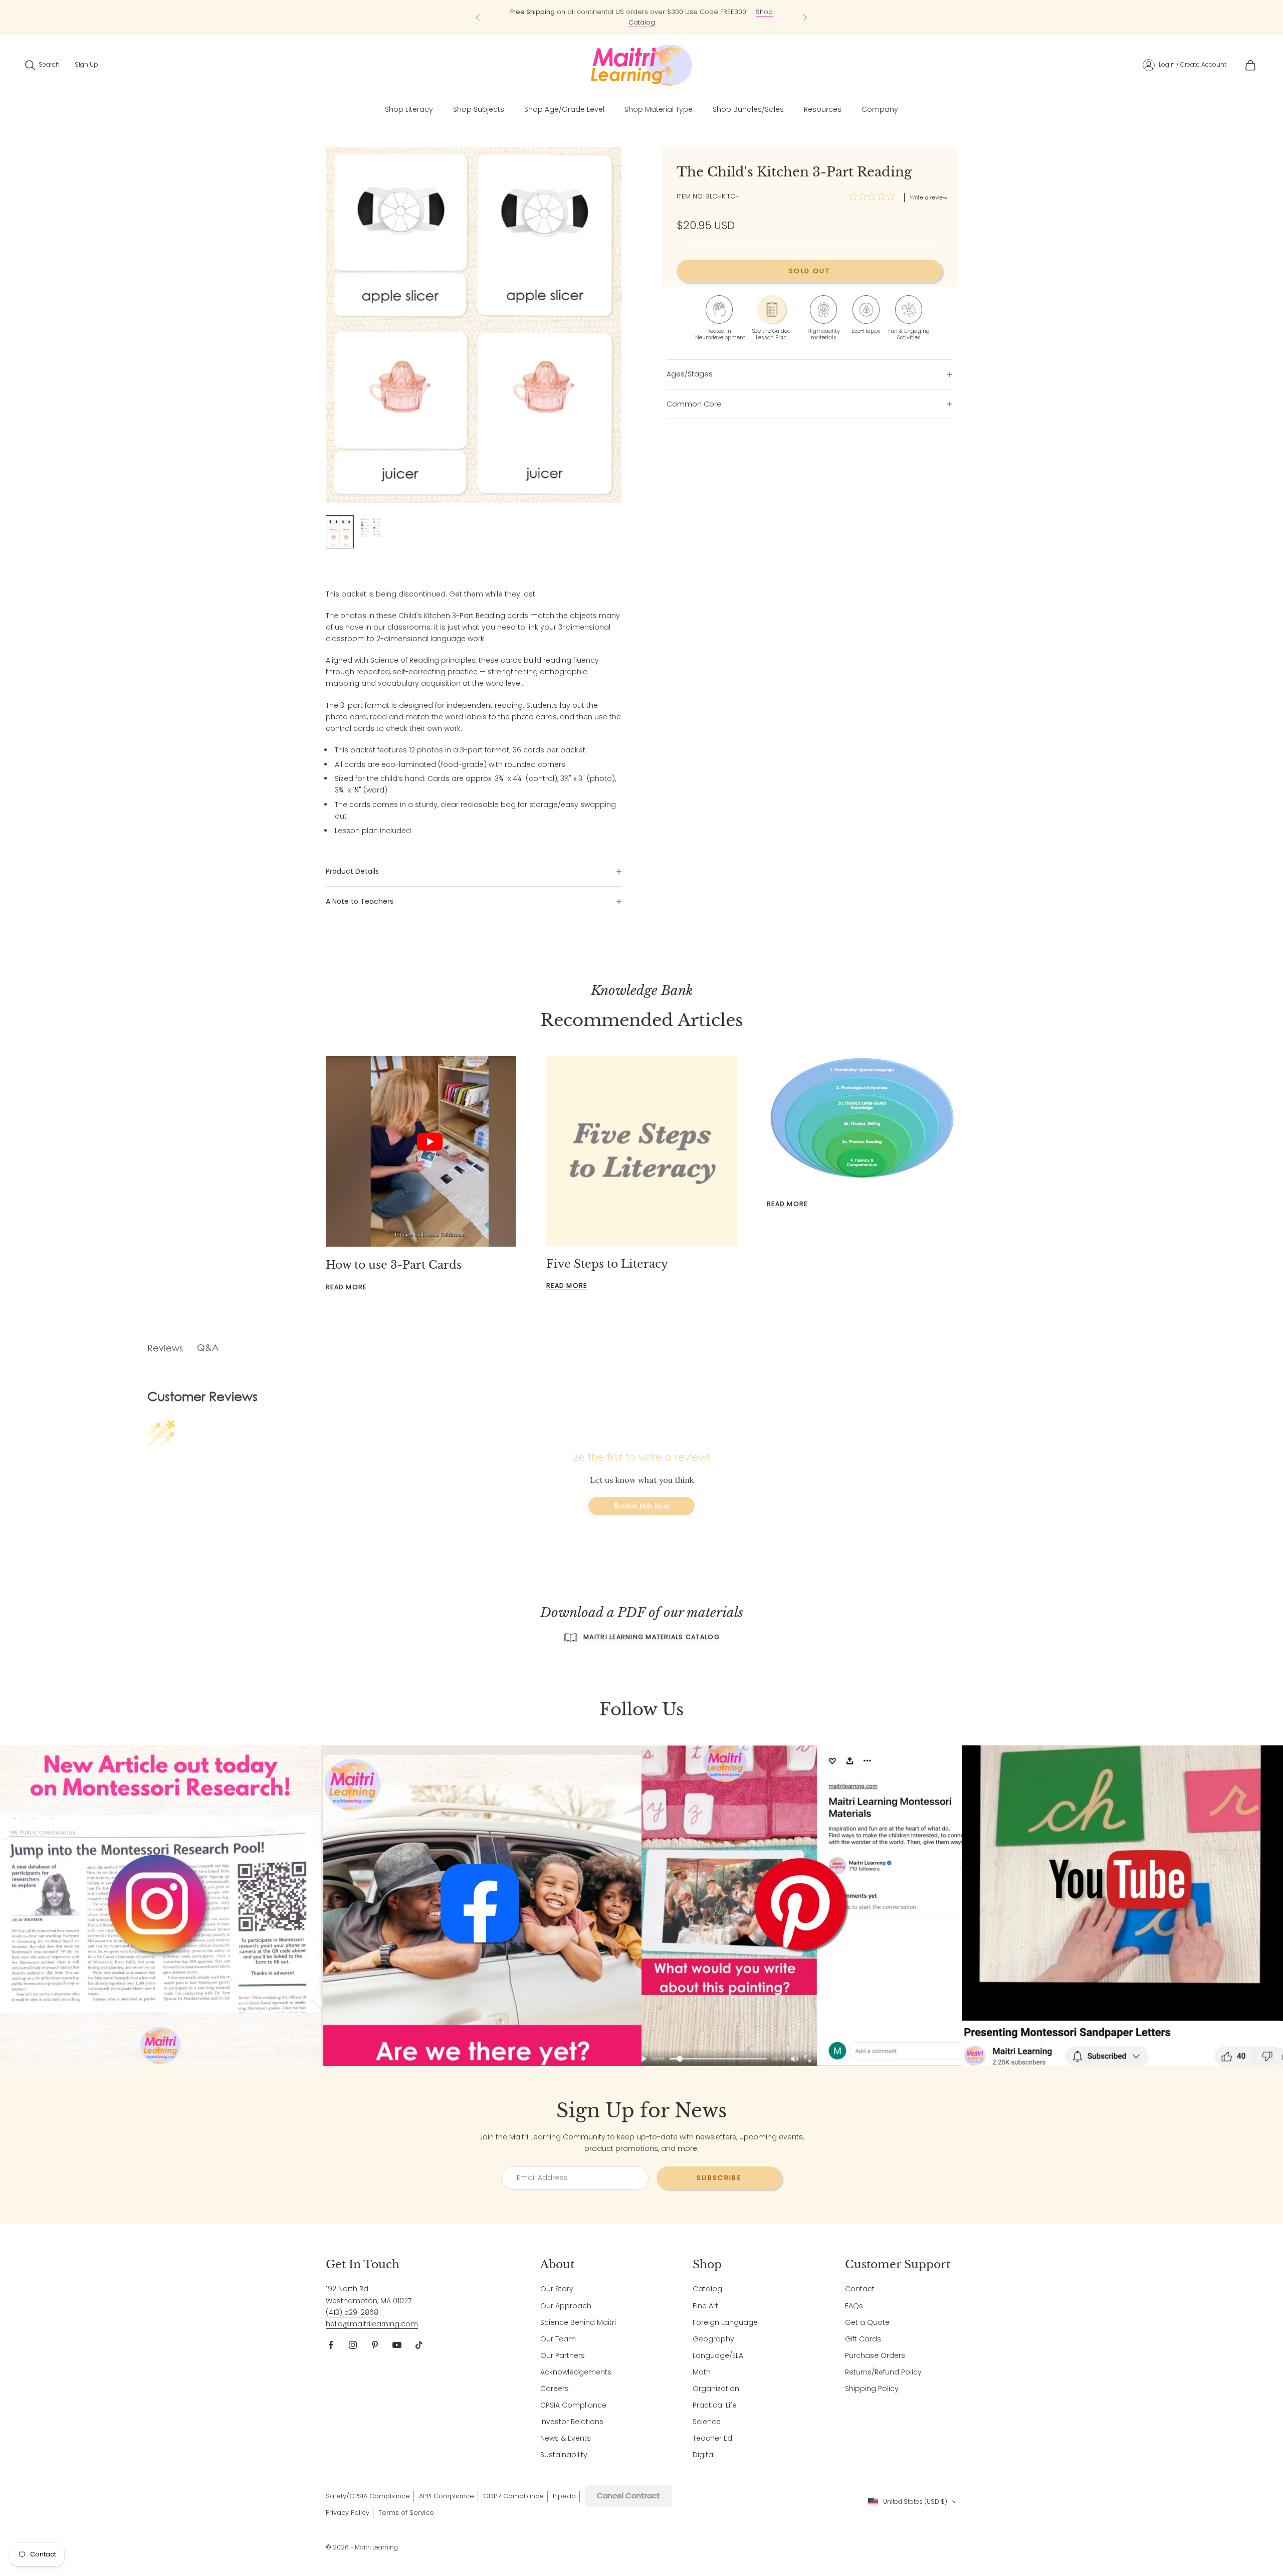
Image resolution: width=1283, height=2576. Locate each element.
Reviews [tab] (165, 1348)
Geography (713, 2339)
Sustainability (564, 2455)
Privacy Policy (348, 2513)
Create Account (1203, 64)
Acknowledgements (576, 2372)
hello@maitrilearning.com (372, 2324)
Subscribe (719, 2178)
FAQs (854, 2306)
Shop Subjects (479, 109)
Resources (823, 109)
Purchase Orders (875, 2355)
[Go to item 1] (340, 532)
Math (702, 2372)
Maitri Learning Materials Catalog (652, 1637)
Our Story (557, 2289)
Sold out (809, 271)
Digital (704, 2455)
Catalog (707, 2289)
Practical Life (715, 2405)
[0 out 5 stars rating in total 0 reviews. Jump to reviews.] (874, 196)
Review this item (642, 1506)
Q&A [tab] (208, 1347)
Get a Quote (867, 2322)
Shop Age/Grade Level (564, 109)
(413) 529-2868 (352, 2312)
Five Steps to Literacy (607, 1264)
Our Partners (563, 2355)
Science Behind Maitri (578, 2322)
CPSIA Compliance (573, 2405)
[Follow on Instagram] (353, 2345)
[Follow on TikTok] (419, 2345)
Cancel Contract (628, 2496)
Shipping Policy (872, 2389)
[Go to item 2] (372, 527)
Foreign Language (725, 2322)
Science (707, 2422)
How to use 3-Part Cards (394, 1265)
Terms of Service (406, 2513)
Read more (346, 1287)
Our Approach (566, 2306)
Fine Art (705, 2306)
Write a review (928, 197)
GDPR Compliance (513, 2496)
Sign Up (86, 64)
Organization (716, 2389)
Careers (555, 2389)
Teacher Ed (712, 2438)
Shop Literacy (409, 109)
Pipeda (564, 2496)
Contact (860, 2289)
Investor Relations (572, 2422)
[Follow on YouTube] (397, 2345)
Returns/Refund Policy (883, 2372)
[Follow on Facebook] (331, 2345)
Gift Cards (863, 2339)
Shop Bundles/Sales (748, 109)
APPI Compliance (447, 2496)
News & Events (566, 2438)
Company (880, 109)
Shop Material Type (659, 109)
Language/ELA (718, 2355)
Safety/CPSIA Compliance (368, 2496)
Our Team (558, 2339)
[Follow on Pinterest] (375, 2345)
